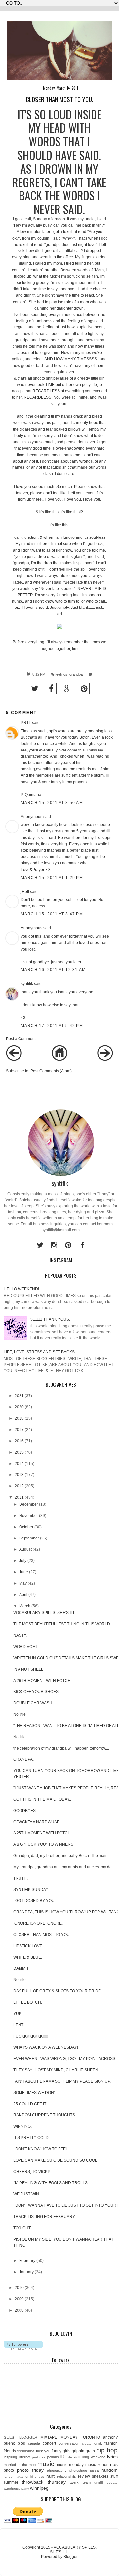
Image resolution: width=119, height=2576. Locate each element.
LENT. (19, 2025)
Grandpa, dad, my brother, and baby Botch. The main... (62, 1856)
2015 (19, 1452)
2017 (19, 1430)
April (23, 1595)
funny (57, 2451)
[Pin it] (84, 689)
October (26, 1527)
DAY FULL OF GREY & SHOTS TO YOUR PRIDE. (58, 1991)
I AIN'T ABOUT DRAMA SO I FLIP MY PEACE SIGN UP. (62, 2081)
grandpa (76, 674)
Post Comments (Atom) (51, 1071)
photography (57, 2471)
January (26, 2272)
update (112, 2483)
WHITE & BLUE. (28, 1957)
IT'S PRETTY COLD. (31, 2138)
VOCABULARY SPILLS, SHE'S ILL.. (45, 1613)
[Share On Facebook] (51, 689)
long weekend (94, 2457)
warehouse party (16, 2489)
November (29, 1516)
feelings (61, 674)
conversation (69, 2443)
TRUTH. (20, 1878)
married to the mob (20, 2465)
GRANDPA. (23, 1759)
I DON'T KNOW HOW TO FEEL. (41, 2149)
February (27, 2261)
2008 (19, 2310)
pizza (94, 2470)
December (29, 1504)
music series (97, 2465)
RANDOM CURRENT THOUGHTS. (45, 2115)
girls (67, 2451)
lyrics (112, 2457)
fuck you (43, 2451)
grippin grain (83, 2451)
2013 (19, 1475)
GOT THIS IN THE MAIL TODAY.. (42, 1799)
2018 (19, 1418)
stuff (114, 2476)
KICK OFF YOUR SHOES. (36, 1692)
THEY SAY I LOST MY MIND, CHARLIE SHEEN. (56, 2070)
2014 (19, 1464)
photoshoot (78, 2471)
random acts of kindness (24, 2477)
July (23, 1561)
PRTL (26, 723)
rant (50, 2476)
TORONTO (90, 2437)
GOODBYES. (25, 1811)
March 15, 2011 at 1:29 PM (52, 878)
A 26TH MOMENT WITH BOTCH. (42, 1681)
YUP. (18, 2014)
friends (10, 2451)
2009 (19, 2299)
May (23, 1583)
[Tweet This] (35, 689)
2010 (19, 2288)
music (46, 2464)
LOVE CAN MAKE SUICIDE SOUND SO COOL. (56, 2160)
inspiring (10, 2457)
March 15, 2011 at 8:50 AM (52, 803)
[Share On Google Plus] (68, 689)
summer (11, 2482)
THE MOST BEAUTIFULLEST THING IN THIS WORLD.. (63, 1624)
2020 (19, 1407)
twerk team (80, 2482)
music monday (70, 2465)
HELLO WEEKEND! (21, 1289)
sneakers (100, 2476)
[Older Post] (105, 1060)
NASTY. (20, 1635)
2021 (19, 1396)
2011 (19, 1497)
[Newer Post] (14, 1060)
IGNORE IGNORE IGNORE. (38, 1923)
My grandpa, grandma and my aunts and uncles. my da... (64, 1867)
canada (34, 2443)
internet (24, 2457)
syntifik (27, 984)
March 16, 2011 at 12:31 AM (53, 970)
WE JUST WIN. (27, 2194)
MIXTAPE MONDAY (59, 2437)
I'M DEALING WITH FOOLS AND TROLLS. (51, 2183)
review (84, 2476)
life (63, 2457)
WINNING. (22, 2126)
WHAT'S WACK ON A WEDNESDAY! (46, 2047)
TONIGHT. (22, 2228)
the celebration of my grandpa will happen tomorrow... (61, 1748)
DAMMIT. (21, 1968)
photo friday (30, 2470)
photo (9, 2470)
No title (20, 1714)
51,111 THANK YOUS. (50, 1319)
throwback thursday (44, 2482)
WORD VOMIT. (26, 1647)
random (110, 2470)
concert (49, 2443)
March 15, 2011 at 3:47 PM (52, 914)
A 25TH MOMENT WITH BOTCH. (42, 1833)
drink (98, 2443)
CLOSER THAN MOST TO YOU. (42, 1935)
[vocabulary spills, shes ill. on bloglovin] (23, 2349)
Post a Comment (21, 1039)
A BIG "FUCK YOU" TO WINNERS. (44, 1844)
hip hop (107, 2450)
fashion (111, 2443)
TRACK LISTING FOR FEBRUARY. (44, 2217)
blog (21, 2443)
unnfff (99, 2483)
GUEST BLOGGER (20, 2437)
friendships (26, 2451)
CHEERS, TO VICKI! (31, 2172)
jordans (53, 2457)
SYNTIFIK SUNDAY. (31, 1890)
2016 (19, 1441)
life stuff (74, 2457)
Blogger (70, 2557)
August (25, 1549)
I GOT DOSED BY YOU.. (35, 1901)
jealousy (39, 2457)
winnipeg (39, 2488)
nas (114, 2464)
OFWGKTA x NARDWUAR (37, 1822)
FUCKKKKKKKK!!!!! (30, 2036)
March (25, 1606)
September (29, 1538)
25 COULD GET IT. (30, 2104)
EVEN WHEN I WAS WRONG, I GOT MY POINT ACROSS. (65, 2059)
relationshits (66, 2476)
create (87, 2443)
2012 (19, 1486)
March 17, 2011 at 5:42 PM (52, 1026)
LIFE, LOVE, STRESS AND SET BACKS (39, 1352)
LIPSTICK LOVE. (28, 1946)
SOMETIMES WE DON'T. (35, 2093)
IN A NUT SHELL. (29, 1669)
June (24, 1572)
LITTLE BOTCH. (28, 2002)
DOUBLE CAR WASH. (33, 1703)
